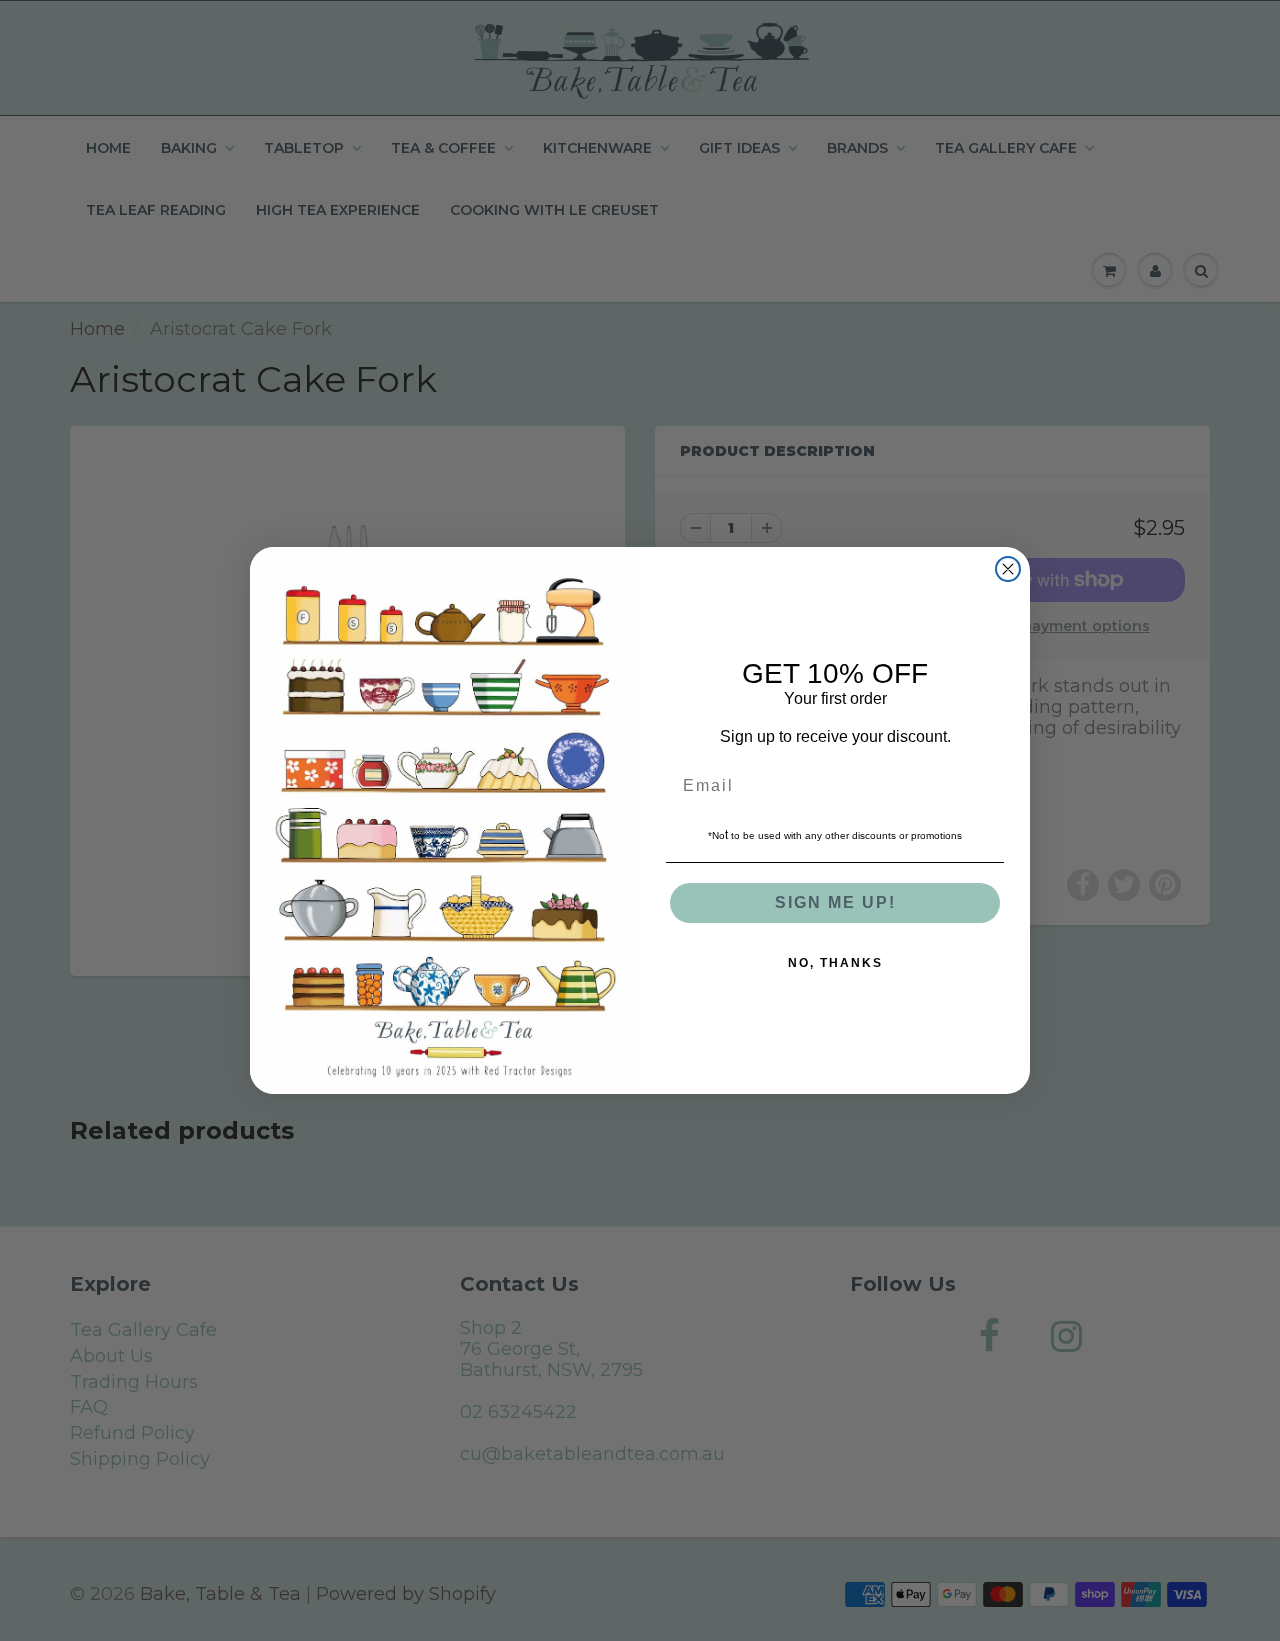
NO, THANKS (835, 963)
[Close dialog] (1008, 569)
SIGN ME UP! (835, 902)
